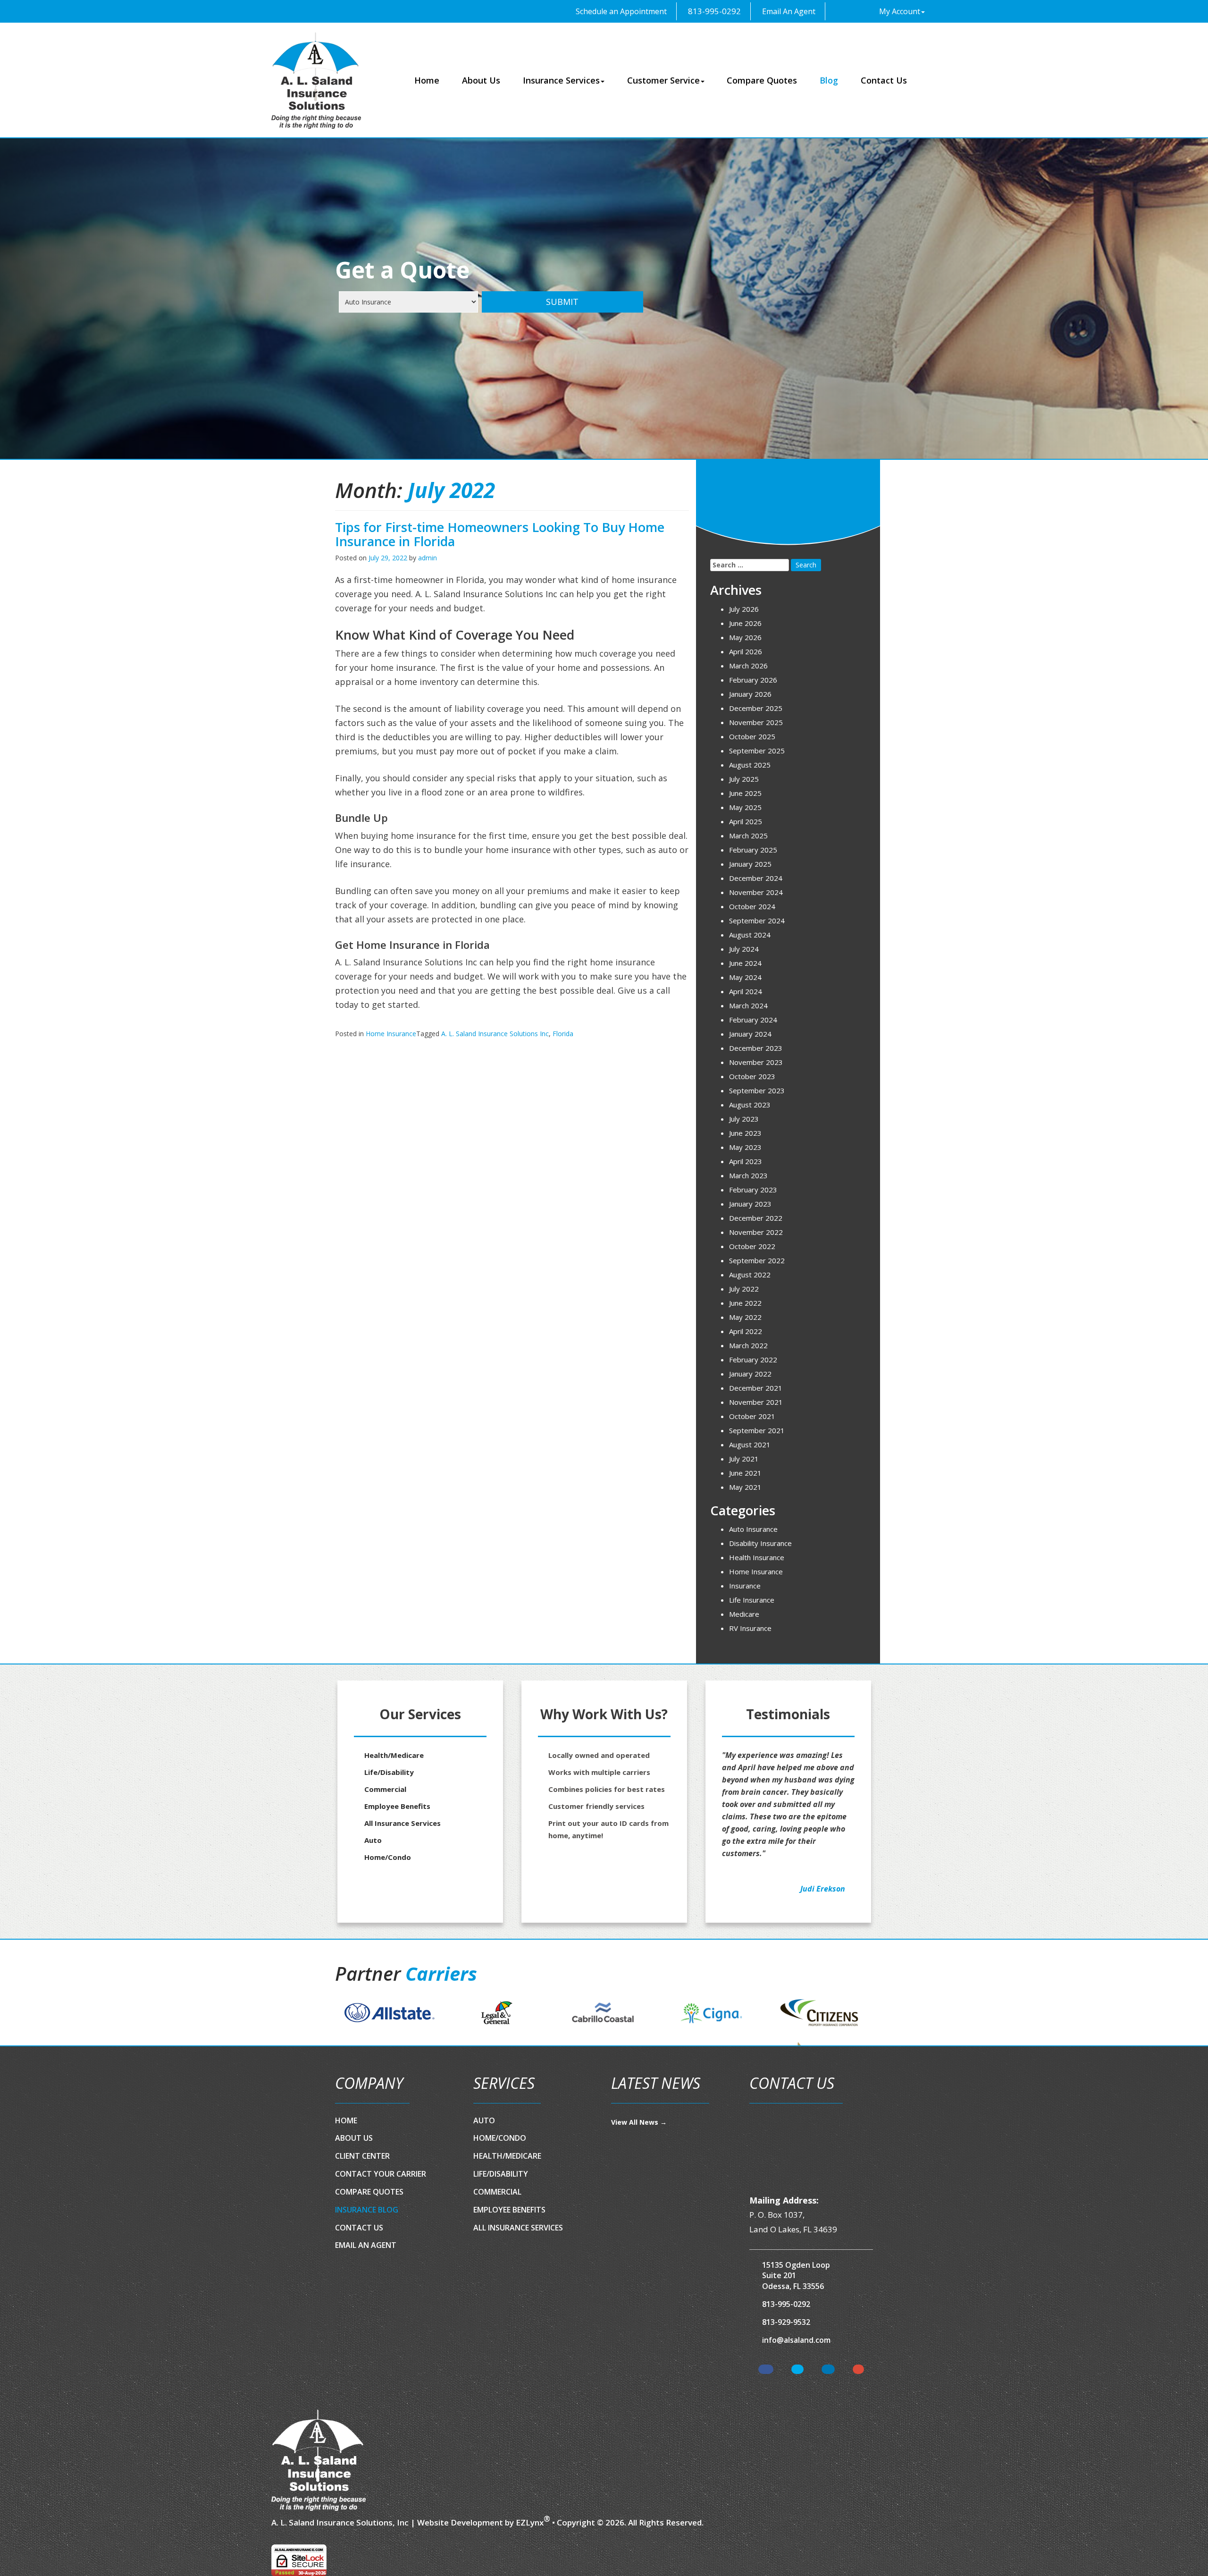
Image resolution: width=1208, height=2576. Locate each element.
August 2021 (750, 1444)
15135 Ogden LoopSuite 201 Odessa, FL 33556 (796, 2276)
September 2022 (757, 1260)
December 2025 (756, 708)
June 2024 (745, 963)
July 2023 (744, 1119)
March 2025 (748, 836)
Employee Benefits (397, 1806)
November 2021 (756, 1402)
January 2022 (750, 1374)
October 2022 (752, 1246)
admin (428, 558)
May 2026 (745, 637)
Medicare (744, 1614)
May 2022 (745, 1317)
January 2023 (750, 1204)
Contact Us (884, 80)
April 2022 (746, 1331)
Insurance (745, 1586)
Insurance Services (561, 80)
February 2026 (753, 680)
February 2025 (753, 850)
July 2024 (744, 949)
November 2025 (756, 722)
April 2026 (746, 651)
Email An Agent (788, 11)
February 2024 (753, 1020)
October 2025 (752, 736)
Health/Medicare (394, 1755)
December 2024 (756, 878)
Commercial (385, 1789)
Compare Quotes (762, 80)
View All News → (639, 2122)
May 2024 (745, 977)
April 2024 (746, 991)
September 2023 (757, 1090)
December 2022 (756, 1218)
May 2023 (745, 1147)
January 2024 (750, 1034)
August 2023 (750, 1105)
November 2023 (756, 1062)
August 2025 (750, 765)
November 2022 (756, 1232)
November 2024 (756, 892)
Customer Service (663, 80)
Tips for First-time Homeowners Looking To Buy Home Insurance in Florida (500, 534)
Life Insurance (752, 1600)
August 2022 (750, 1275)
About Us (481, 80)
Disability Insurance (760, 1543)
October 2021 (752, 1416)
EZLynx (530, 2522)
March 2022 (748, 1345)
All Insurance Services (403, 1823)
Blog (829, 80)
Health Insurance (757, 1557)
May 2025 (745, 807)
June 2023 (745, 1133)
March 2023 (748, 1175)
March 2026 (748, 666)
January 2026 (750, 694)
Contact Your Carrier (381, 2174)
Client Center (362, 2156)
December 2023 (756, 1048)
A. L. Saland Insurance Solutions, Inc (340, 2522)
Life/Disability (389, 1772)
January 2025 (750, 864)
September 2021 (757, 1430)
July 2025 (744, 779)
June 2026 (745, 623)
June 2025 (745, 793)
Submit (562, 302)
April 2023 (746, 1161)
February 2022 (753, 1360)
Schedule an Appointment (620, 11)
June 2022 (745, 1303)
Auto (373, 1840)
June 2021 (745, 1473)
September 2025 (757, 751)
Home (427, 80)
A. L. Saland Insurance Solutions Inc (495, 1034)
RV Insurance (750, 1628)
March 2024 (748, 1005)
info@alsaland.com (796, 2340)
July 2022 (744, 1289)
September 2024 (757, 921)
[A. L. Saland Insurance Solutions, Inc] (319, 2460)
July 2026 (744, 609)
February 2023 (753, 1190)
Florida (563, 1034)
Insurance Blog (367, 2210)
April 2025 (746, 821)
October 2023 (752, 1076)
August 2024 (750, 935)
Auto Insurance (753, 1529)
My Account (900, 11)
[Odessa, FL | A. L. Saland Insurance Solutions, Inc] (316, 80)
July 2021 (744, 1459)
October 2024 (752, 906)
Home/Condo (388, 1857)
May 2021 (745, 1487)
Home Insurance (391, 1034)
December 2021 (756, 1388)
